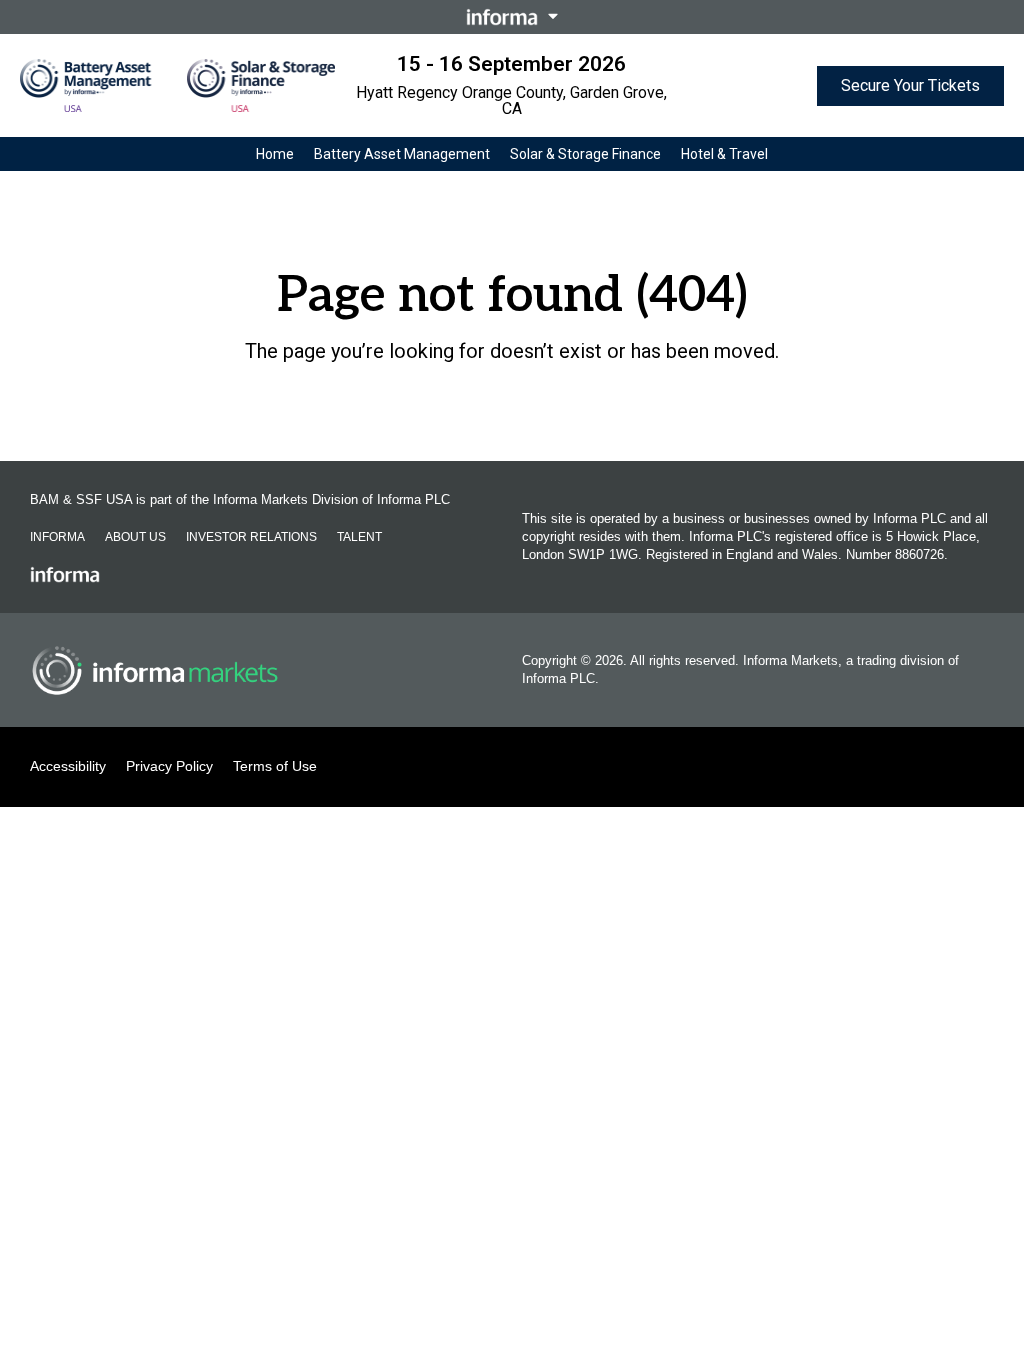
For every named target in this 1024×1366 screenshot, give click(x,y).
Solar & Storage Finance (585, 154)
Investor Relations (251, 537)
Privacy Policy (169, 766)
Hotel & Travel (724, 154)
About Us (135, 537)
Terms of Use (275, 766)
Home (275, 154)
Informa (57, 537)
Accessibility (68, 766)
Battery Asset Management (402, 154)
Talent (359, 537)
